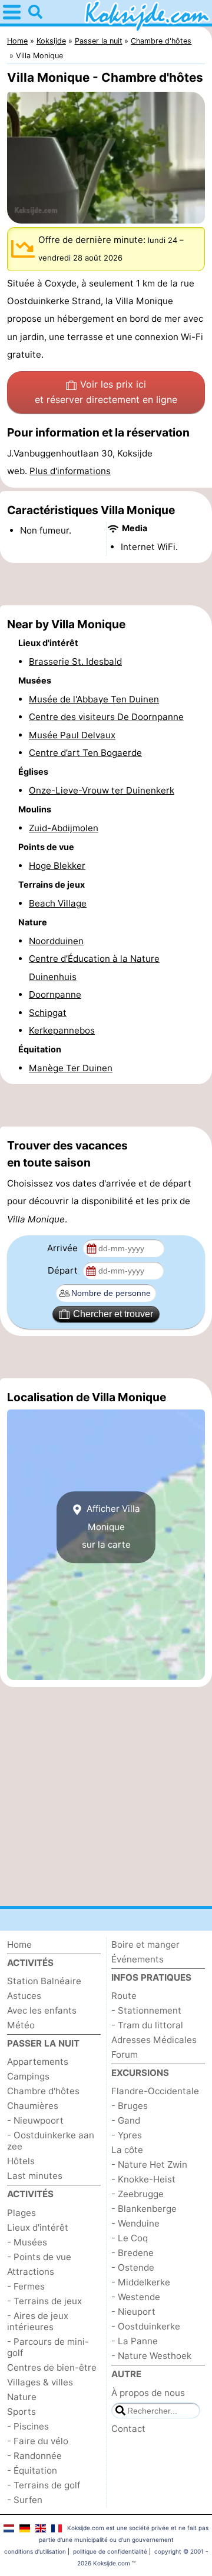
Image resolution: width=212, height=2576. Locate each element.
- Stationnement (146, 2010)
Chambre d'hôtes (43, 2091)
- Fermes (26, 2286)
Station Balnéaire (44, 1981)
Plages (21, 2213)
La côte (127, 2150)
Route (124, 1996)
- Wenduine (135, 2223)
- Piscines (28, 2426)
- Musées (27, 2242)
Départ (64, 1270)
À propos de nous (148, 2393)
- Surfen (25, 2500)
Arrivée (64, 1248)
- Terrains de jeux (44, 2301)
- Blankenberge (144, 2209)
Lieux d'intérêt (38, 2227)
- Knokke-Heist (143, 2179)
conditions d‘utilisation (35, 2551)
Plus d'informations (70, 471)
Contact (128, 2429)
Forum (125, 2055)
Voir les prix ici (106, 392)
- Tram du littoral (147, 2025)
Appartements (38, 2062)
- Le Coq (130, 2238)
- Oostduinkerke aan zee (51, 2141)
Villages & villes (40, 2382)
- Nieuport (133, 2312)
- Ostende (133, 2267)
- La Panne (135, 2341)
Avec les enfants (42, 2010)
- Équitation (32, 2470)
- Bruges (130, 2106)
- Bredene (132, 2253)
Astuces (24, 1996)
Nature (22, 2397)
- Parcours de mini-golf (48, 2347)
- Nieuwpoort (35, 2120)
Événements (138, 1959)
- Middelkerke (141, 2282)
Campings (28, 2076)
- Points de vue (39, 2257)
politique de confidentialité (110, 2551)
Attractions (31, 2272)
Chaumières (33, 2106)
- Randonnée (34, 2456)
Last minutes (35, 2176)
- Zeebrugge (138, 2194)
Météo (21, 2025)
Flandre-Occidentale (155, 2091)
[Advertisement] (106, 584)
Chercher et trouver (113, 1314)
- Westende (136, 2297)
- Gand (126, 2120)
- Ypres (127, 2135)
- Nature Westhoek (151, 2356)
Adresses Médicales (154, 2040)
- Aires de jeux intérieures (38, 2321)
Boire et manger (145, 1945)
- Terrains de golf (44, 2485)
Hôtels (21, 2161)
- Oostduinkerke (146, 2326)
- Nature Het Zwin (149, 2165)
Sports (21, 2412)
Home (19, 1945)
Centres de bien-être (52, 2367)
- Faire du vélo (38, 2441)
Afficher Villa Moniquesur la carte (111, 1527)
